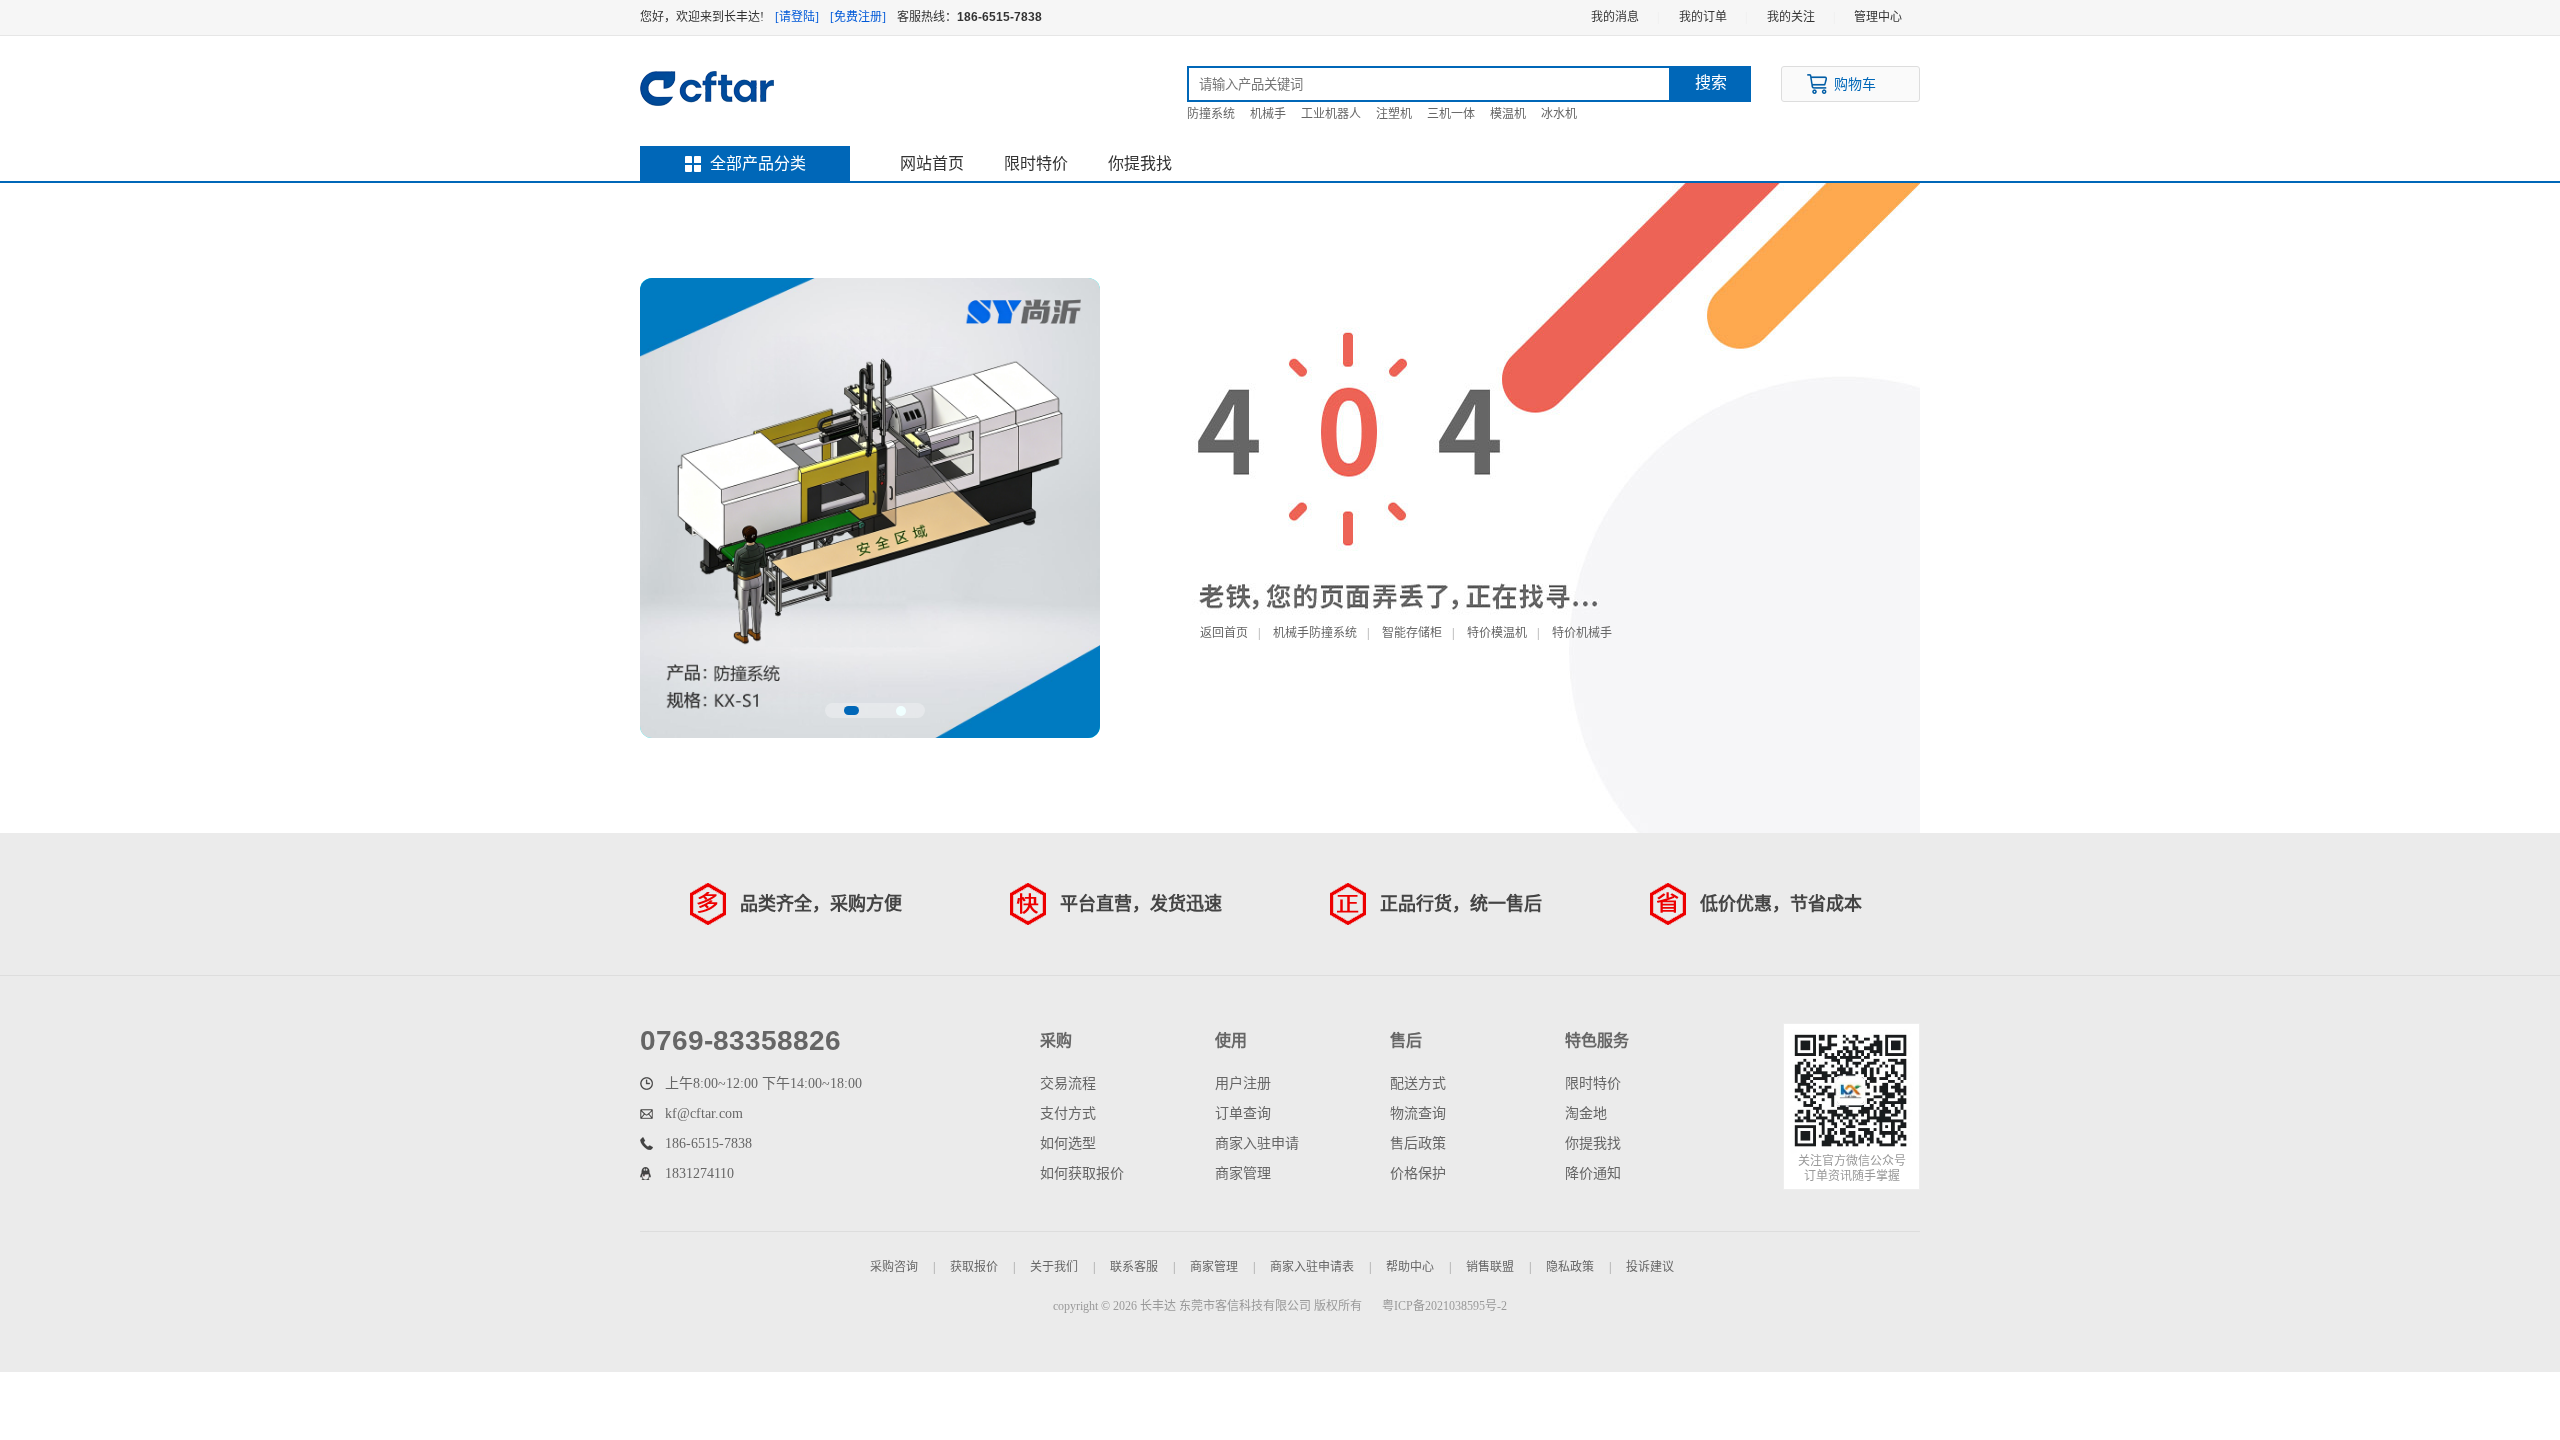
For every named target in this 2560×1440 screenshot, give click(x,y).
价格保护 (1418, 1173)
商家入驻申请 (1257, 1143)
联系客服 (1134, 1267)
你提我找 (1140, 163)
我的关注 (1791, 17)
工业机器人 (1331, 114)
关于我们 (1054, 1267)
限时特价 (1036, 163)
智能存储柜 (1412, 633)
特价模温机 (1497, 633)
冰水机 (1559, 114)
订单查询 (1243, 1113)
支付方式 (1068, 1113)
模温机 (1508, 114)
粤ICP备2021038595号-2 (1444, 1306)
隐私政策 (1570, 1267)
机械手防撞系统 (1315, 633)
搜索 (1711, 82)
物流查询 (1418, 1113)
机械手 (1268, 114)
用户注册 (1243, 1083)
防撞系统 (1211, 114)
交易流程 (1068, 1083)
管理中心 (1878, 17)
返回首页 (1224, 633)
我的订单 (1703, 17)
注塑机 (1394, 114)
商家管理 (1243, 1173)
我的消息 (1615, 17)
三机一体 (1451, 114)
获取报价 (974, 1267)
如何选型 (1068, 1143)
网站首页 (932, 163)
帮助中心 (1410, 1267)
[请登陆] (797, 17)
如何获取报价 (1082, 1173)
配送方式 (1418, 1083)
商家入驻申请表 (1312, 1267)
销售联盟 (1490, 1267)
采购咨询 (894, 1267)
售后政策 (1418, 1143)
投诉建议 (1650, 1267)
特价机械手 (1582, 633)
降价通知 (1593, 1173)
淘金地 (1586, 1113)
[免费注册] (858, 17)
